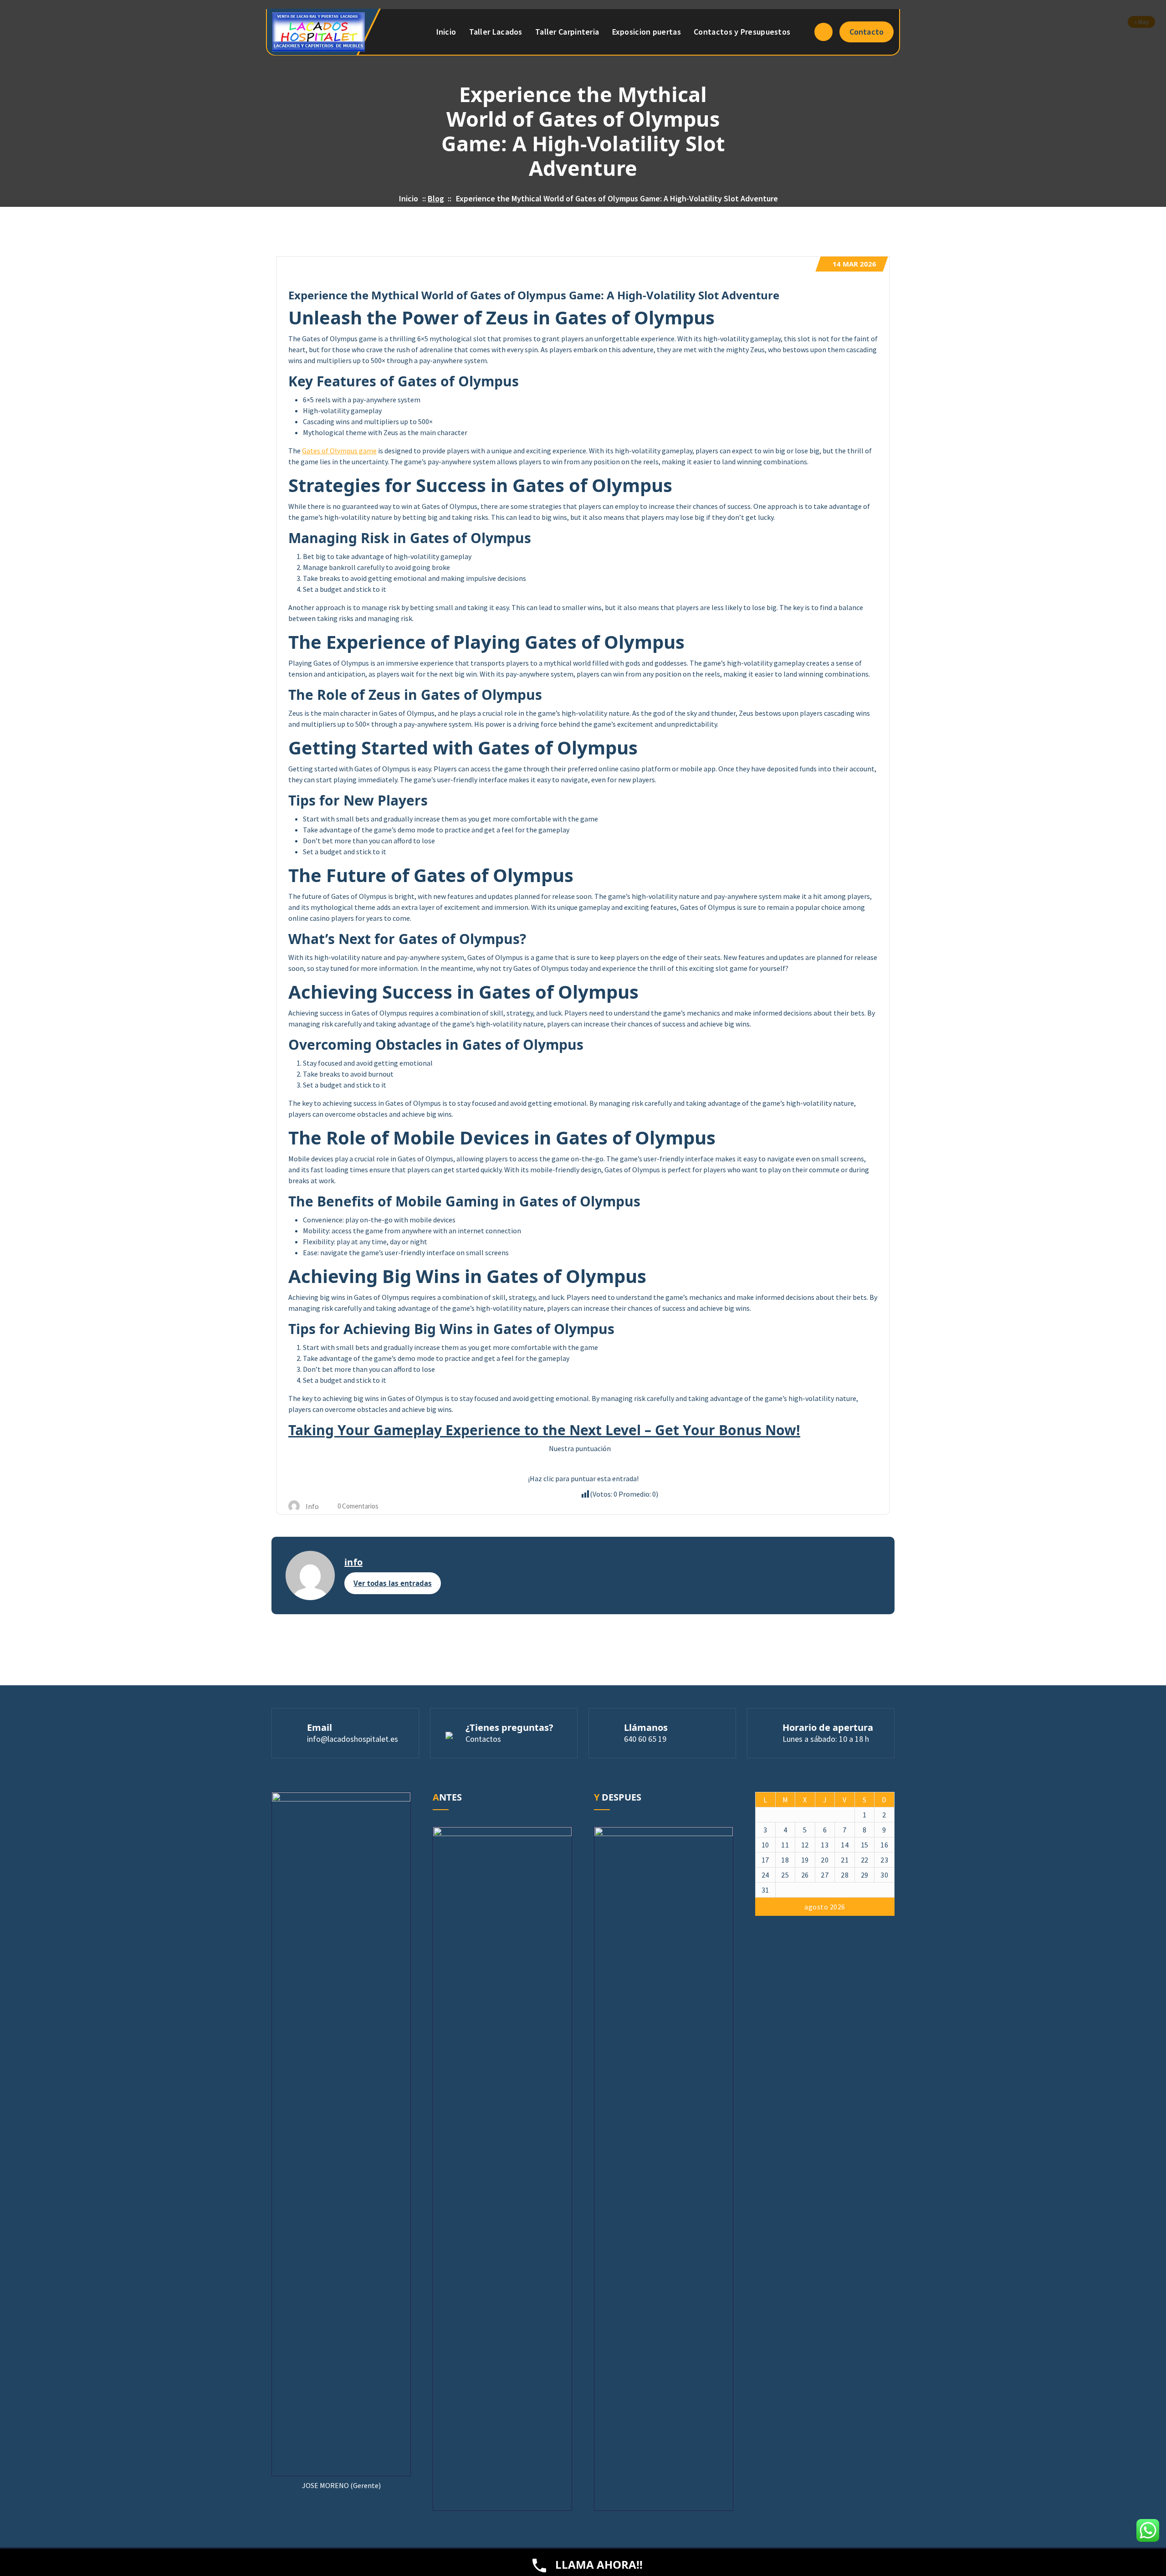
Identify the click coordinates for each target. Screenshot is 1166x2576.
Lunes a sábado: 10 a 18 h (826, 1739)
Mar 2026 (854, 264)
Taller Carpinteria (567, 32)
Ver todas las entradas (393, 1583)
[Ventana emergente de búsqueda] (823, 32)
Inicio (446, 32)
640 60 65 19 (645, 1739)
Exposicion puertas (647, 32)
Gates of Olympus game (339, 451)
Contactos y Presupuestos (742, 32)
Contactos (483, 1739)
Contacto (867, 32)
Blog (436, 198)
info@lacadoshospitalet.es (353, 1739)
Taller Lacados (496, 32)
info (353, 1562)
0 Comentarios (357, 1506)
